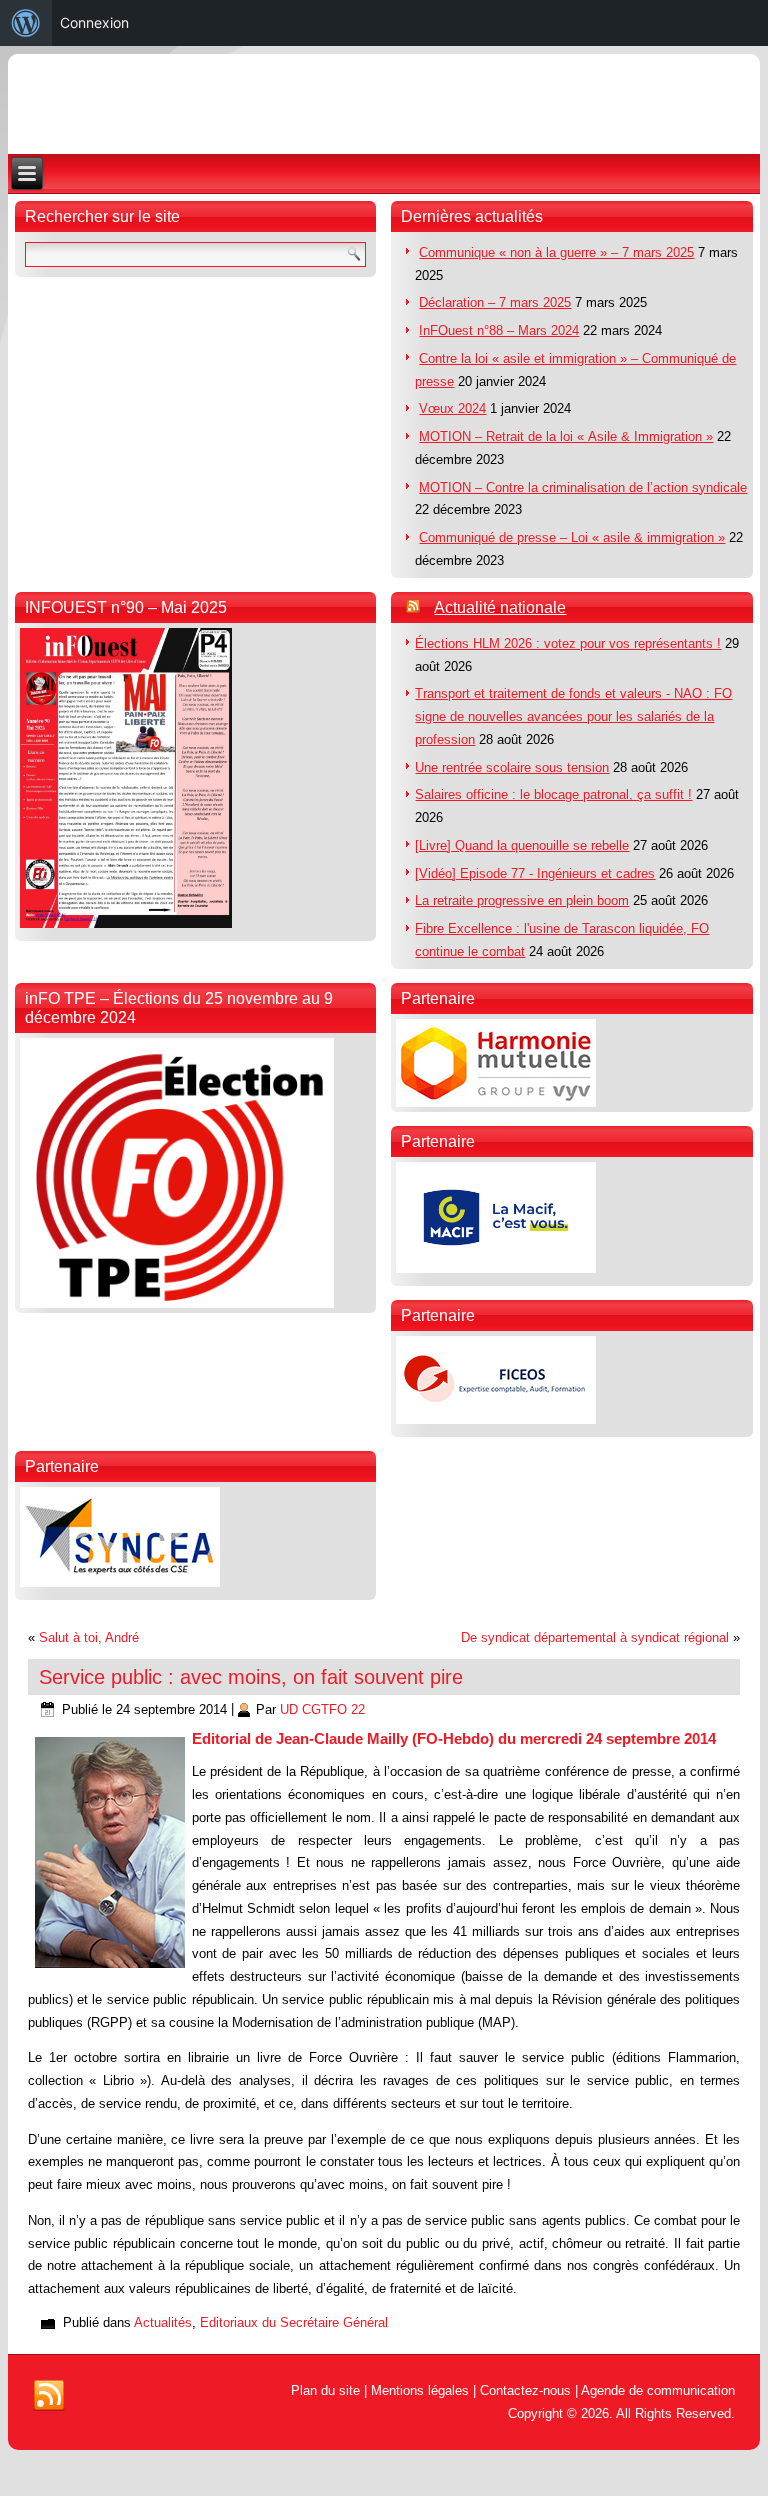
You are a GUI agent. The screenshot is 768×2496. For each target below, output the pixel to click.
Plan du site (325, 2390)
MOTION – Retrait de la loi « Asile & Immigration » (566, 436)
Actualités (163, 2322)
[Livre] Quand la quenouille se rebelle (522, 845)
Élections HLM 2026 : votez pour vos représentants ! (568, 643)
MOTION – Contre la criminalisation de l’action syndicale (583, 487)
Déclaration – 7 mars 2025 (495, 302)
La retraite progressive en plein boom (522, 900)
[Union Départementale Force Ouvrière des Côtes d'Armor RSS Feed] (49, 2396)
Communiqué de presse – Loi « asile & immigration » (572, 537)
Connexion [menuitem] (94, 22)
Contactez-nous (525, 2390)
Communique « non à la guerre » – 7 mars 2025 (556, 252)
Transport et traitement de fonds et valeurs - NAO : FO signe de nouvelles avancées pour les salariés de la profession (573, 716)
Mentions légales (420, 2390)
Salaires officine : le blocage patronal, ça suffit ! (553, 794)
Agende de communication (658, 2390)
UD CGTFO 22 (322, 1709)
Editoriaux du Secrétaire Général (294, 2322)
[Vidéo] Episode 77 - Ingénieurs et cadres (535, 873)
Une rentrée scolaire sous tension (512, 767)
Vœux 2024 (452, 408)
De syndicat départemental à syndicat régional (595, 1637)
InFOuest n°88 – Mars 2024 (499, 330)
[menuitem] (26, 23)
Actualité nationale (500, 607)
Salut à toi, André (89, 1637)
